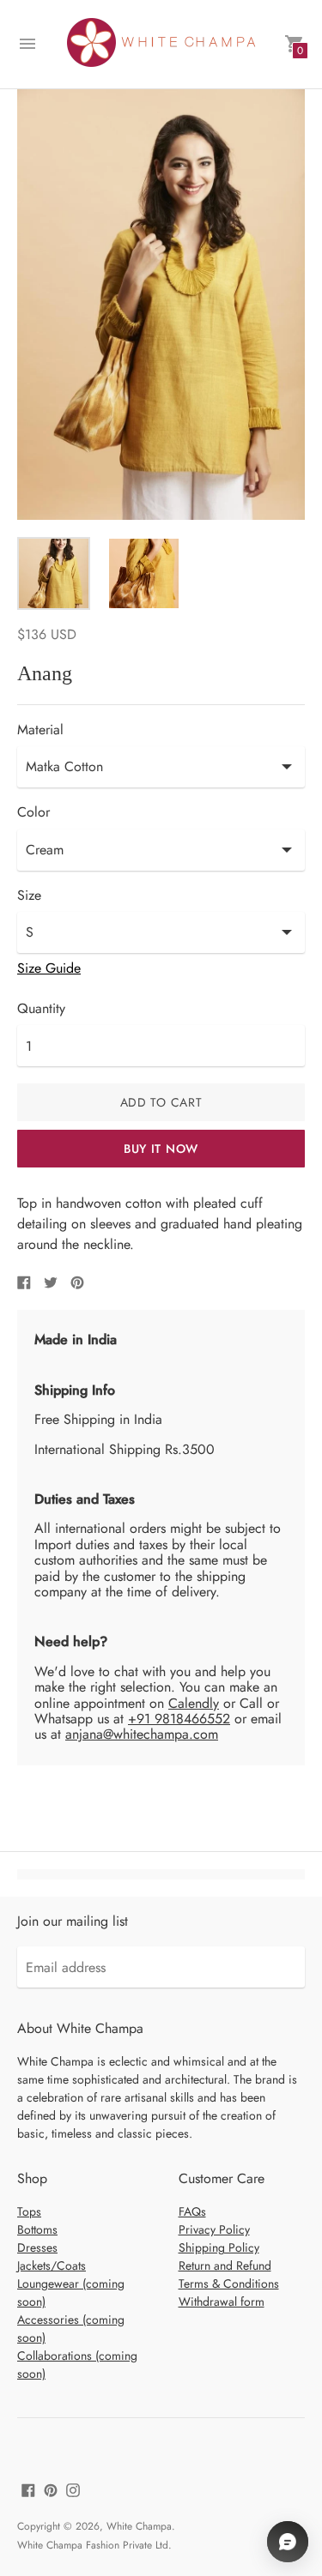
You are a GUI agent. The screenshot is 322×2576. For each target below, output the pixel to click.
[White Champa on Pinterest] (51, 2489)
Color (33, 812)
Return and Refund (225, 2265)
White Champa (139, 2526)
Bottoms (37, 2229)
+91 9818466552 (179, 1719)
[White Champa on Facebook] (28, 2489)
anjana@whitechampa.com (142, 1734)
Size (29, 896)
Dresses (37, 2247)
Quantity (41, 1009)
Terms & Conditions (229, 2283)
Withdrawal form (222, 2302)
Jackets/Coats (52, 2265)
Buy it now (161, 1149)
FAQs (192, 2211)
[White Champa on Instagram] (73, 2489)
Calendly (194, 1703)
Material (40, 730)
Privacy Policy (214, 2229)
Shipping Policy (219, 2247)
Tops (29, 2211)
